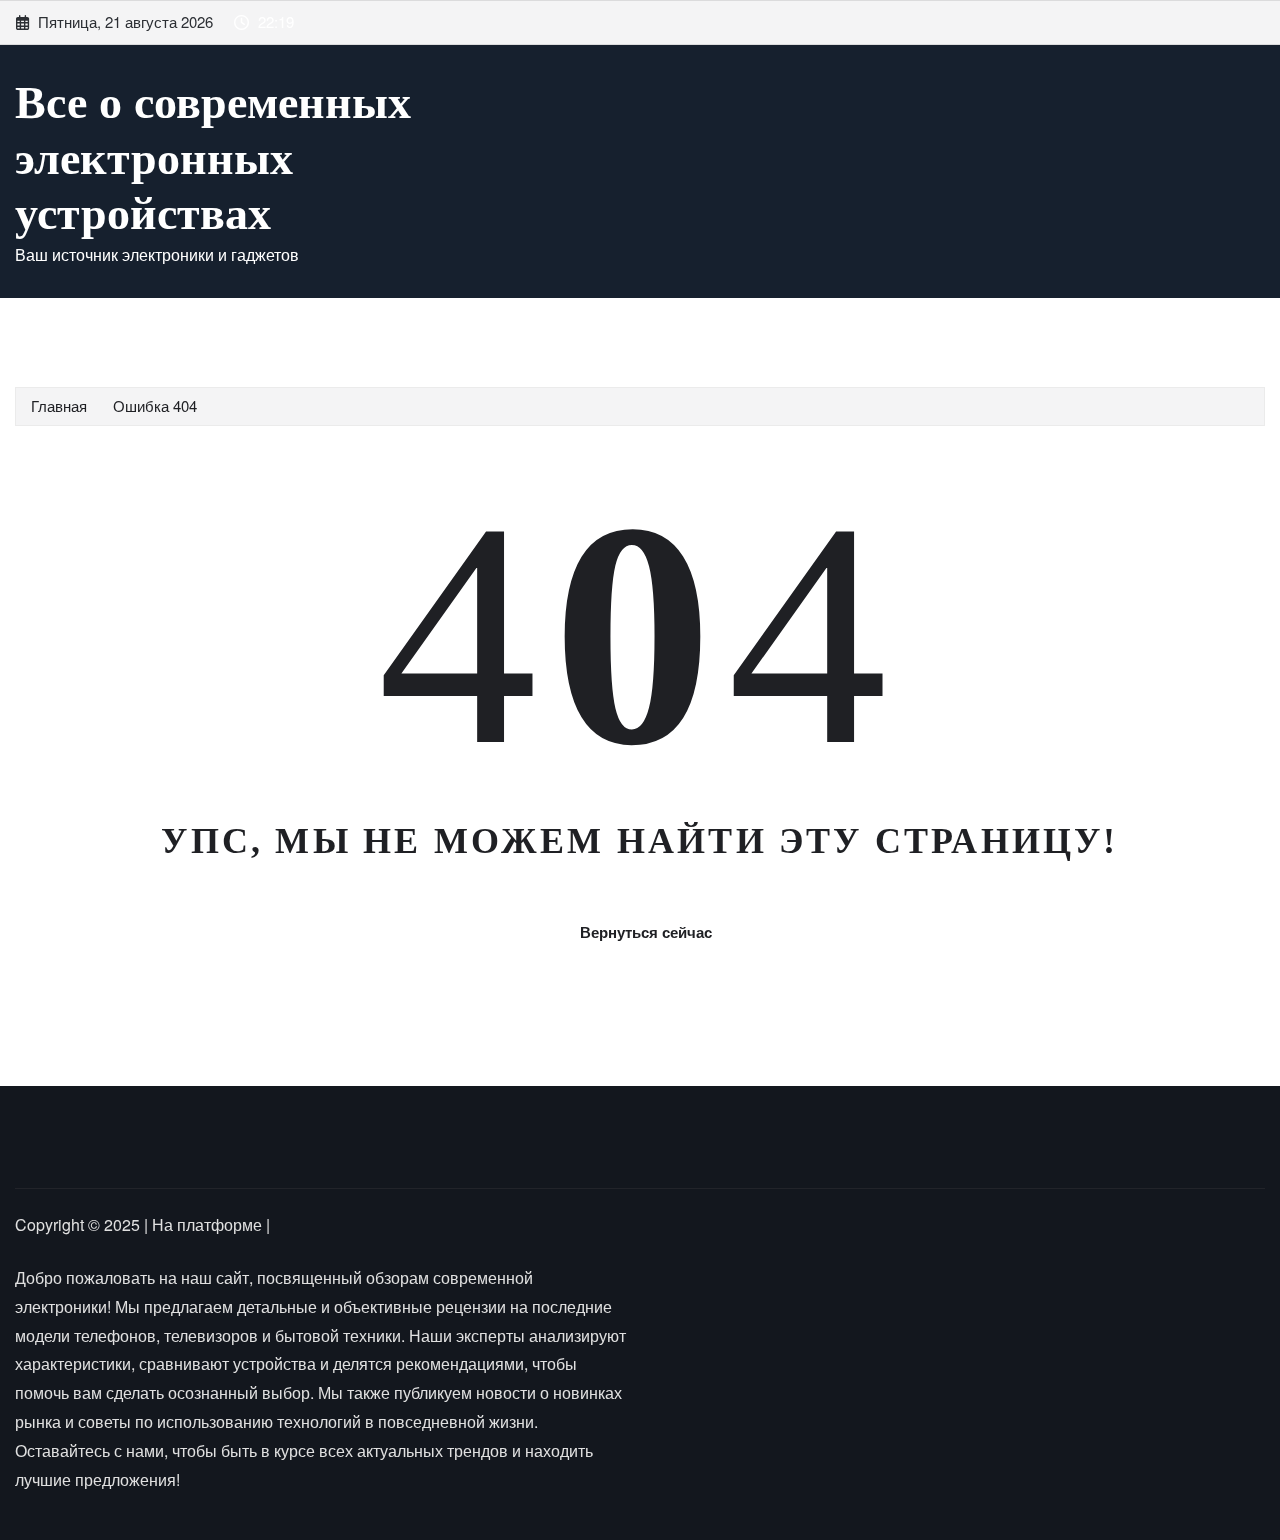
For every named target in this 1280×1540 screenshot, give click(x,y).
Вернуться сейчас (646, 932)
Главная (59, 405)
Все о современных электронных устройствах (213, 157)
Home (62, 327)
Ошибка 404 (155, 405)
